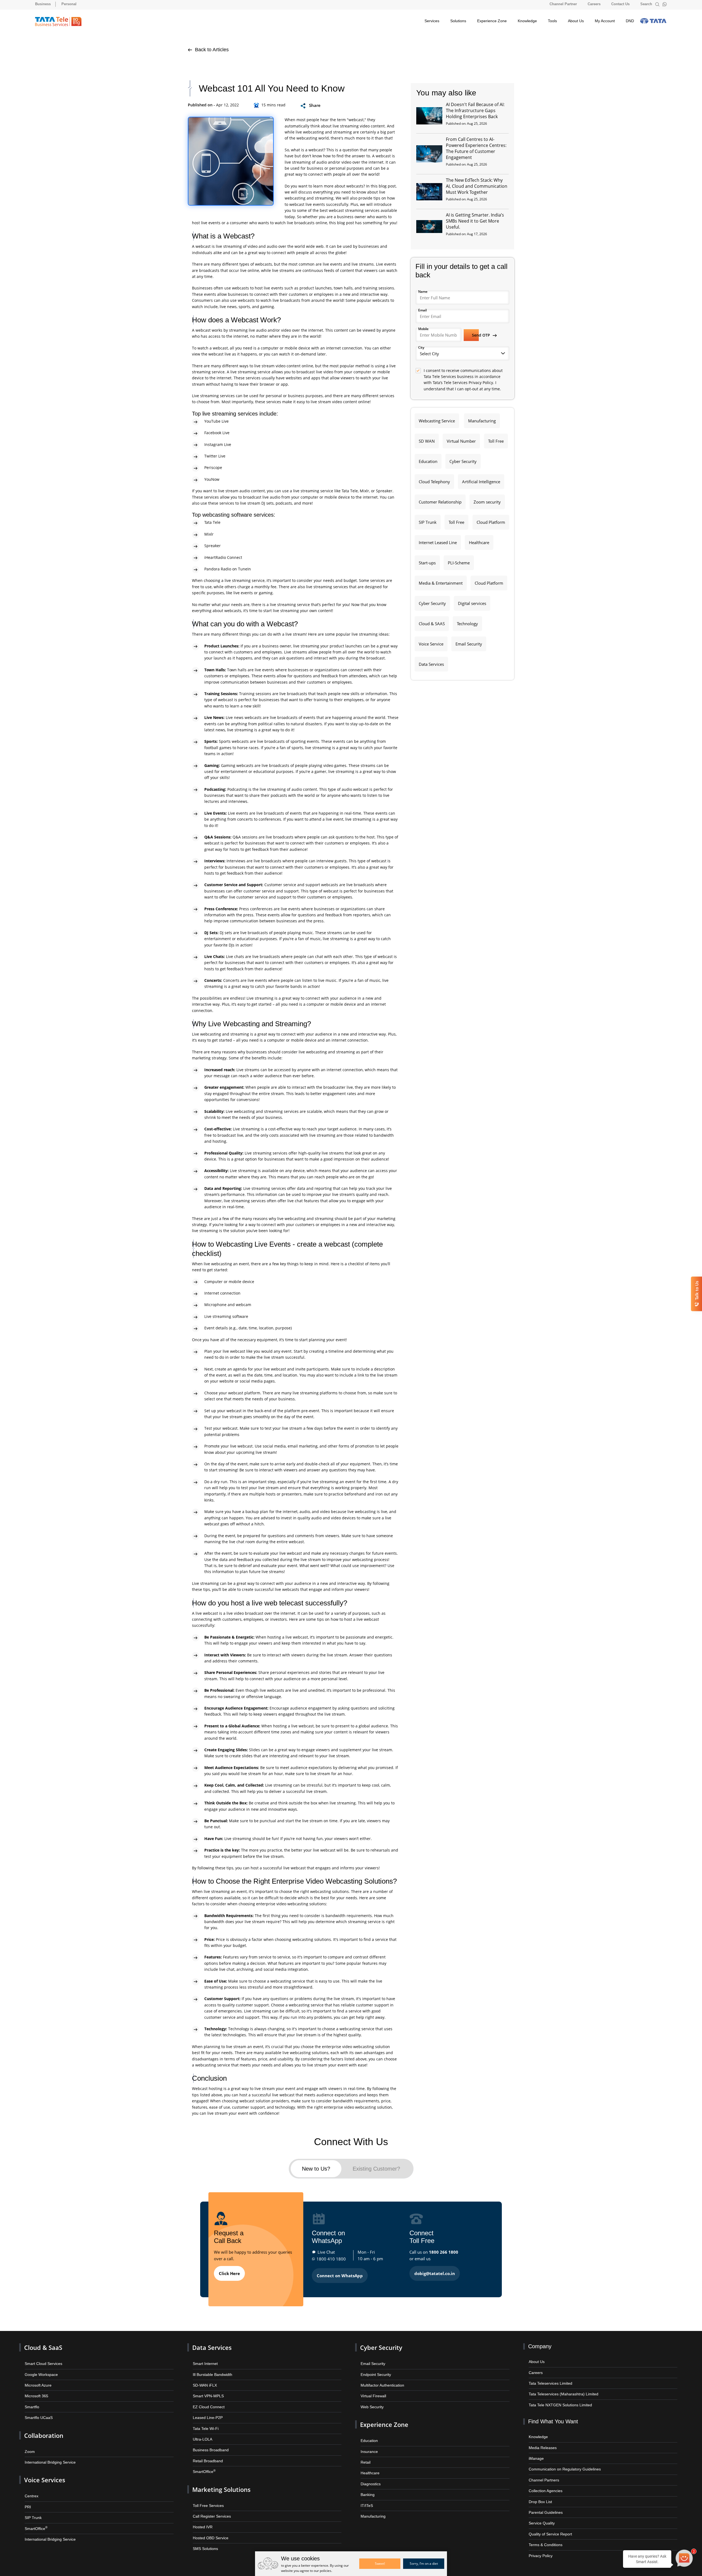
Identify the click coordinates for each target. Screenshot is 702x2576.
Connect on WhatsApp (340, 2273)
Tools (552, 21)
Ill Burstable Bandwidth (211, 2370)
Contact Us (620, 4)
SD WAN (426, 440)
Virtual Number (460, 440)
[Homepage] (58, 22)
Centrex (31, 2487)
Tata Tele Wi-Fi (205, 2422)
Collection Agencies (544, 2483)
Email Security (468, 639)
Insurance (368, 2444)
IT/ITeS (366, 2496)
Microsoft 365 (36, 2391)
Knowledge (527, 21)
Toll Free (495, 440)
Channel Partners (542, 2473)
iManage (535, 2452)
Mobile (423, 329)
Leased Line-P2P (206, 2412)
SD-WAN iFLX (204, 2380)
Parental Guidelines (544, 2504)
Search (647, 4)
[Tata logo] (653, 21)
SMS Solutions (205, 2537)
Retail (365, 2454)
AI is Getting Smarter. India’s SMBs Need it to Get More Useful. (475, 221)
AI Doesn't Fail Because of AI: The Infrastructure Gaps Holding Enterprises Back (475, 110)
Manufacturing (481, 420)
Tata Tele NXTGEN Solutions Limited (558, 2400)
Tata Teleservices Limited (549, 2379)
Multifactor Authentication (381, 2380)
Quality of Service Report (549, 2525)
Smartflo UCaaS (38, 2412)
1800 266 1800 (444, 2250)
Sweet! (380, 2564)
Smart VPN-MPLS (207, 2391)
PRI (28, 2497)
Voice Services (43, 2472)
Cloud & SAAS (431, 619)
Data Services (431, 659)
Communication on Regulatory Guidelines (561, 2463)
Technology (466, 619)
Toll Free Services (207, 2496)
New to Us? (316, 2167)
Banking (367, 2486)
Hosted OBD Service (209, 2527)
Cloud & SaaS (42, 2345)
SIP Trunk (427, 520)
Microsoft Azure (37, 2380)
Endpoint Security (375, 2370)
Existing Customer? (377, 2167)
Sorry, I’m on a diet (424, 2564)
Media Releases (541, 2442)
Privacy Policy (540, 2545)
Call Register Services (210, 2506)
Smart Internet (204, 2360)
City (421, 347)
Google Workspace (40, 2370)
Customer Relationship (440, 500)
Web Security (371, 2401)
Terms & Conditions (544, 2535)
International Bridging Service (48, 2454)
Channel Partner (563, 4)
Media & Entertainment (440, 579)
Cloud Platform (490, 520)
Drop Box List (540, 2494)
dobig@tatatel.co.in (435, 2271)
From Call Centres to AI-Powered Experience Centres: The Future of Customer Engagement (476, 148)
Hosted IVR (202, 2517)
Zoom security (486, 500)
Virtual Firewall (372, 2391)
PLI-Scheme (458, 559)
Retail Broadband (206, 2453)
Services (432, 21)
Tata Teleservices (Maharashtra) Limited (561, 2390)
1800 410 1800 (331, 2256)
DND (630, 21)
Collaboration (42, 2429)
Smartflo (31, 2401)
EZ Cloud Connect (207, 2401)
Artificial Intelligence (481, 480)
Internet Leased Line (438, 539)
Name (423, 292)
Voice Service (431, 639)
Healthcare (478, 539)
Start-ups (427, 559)
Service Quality (541, 2514)
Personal (69, 4)
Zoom (29, 2444)
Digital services (471, 599)
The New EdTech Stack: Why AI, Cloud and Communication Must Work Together (477, 186)
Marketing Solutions (219, 2480)
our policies (322, 2571)
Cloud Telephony (434, 480)
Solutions (458, 21)
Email (422, 310)
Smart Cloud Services (42, 2360)
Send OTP (482, 335)
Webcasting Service (437, 420)
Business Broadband (209, 2443)
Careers (594, 4)
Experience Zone (492, 21)
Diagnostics (370, 2475)
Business (43, 4)
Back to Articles (211, 50)
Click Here (229, 2271)
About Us (576, 21)
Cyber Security (462, 460)
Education (428, 460)
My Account (605, 21)
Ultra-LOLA (202, 2432)
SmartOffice (35, 2518)
